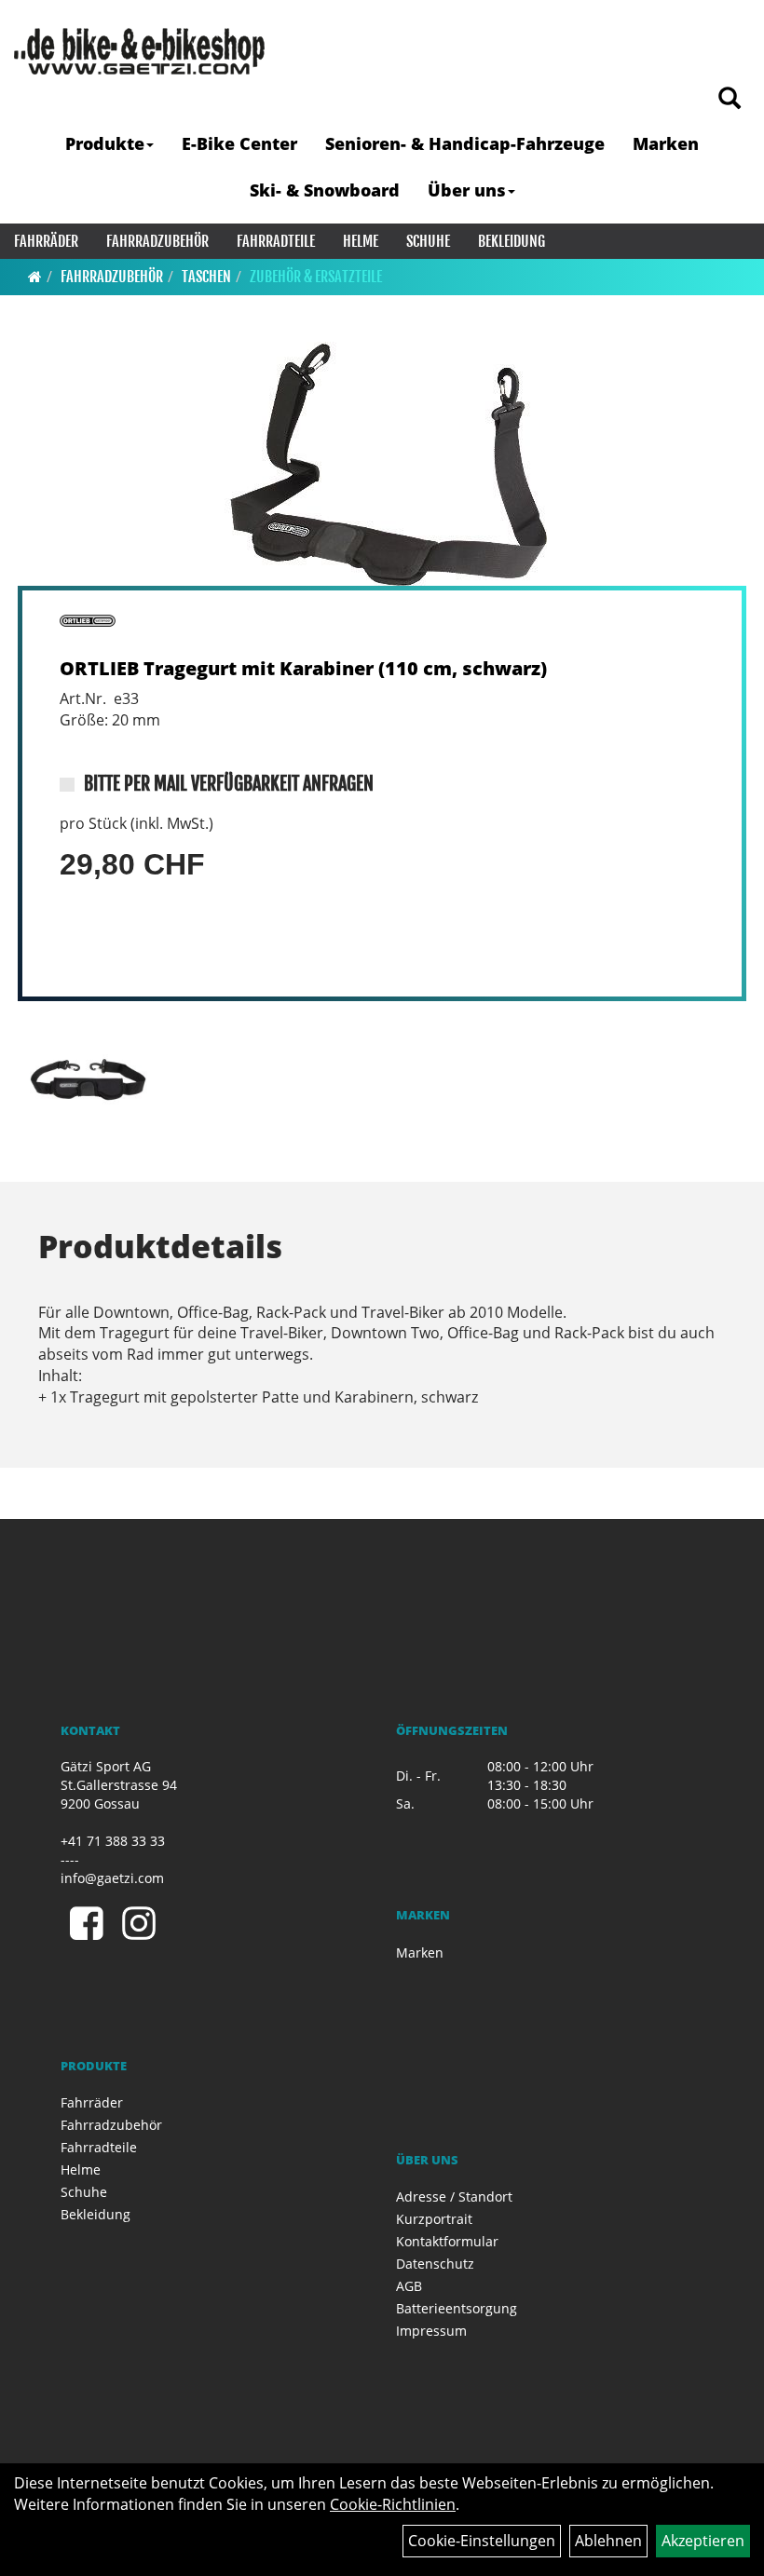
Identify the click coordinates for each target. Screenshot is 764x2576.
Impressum (431, 2331)
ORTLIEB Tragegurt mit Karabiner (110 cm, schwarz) (303, 668)
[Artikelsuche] (730, 99)
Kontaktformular (447, 2241)
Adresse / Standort (454, 2196)
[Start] (35, 277)
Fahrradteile (276, 241)
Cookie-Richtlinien (393, 2504)
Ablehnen (608, 2541)
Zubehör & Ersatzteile (316, 277)
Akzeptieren (703, 2541)
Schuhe (428, 241)
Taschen (206, 277)
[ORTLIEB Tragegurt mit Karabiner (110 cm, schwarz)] (382, 464)
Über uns (467, 190)
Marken (666, 143)
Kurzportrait (434, 2219)
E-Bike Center (239, 143)
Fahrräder (46, 241)
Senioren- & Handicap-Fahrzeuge (465, 143)
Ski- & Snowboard (325, 190)
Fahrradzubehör (157, 241)
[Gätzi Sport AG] (139, 51)
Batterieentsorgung (457, 2308)
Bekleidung (512, 241)
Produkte (105, 143)
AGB (409, 2286)
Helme (361, 241)
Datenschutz (435, 2264)
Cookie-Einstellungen (482, 2541)
